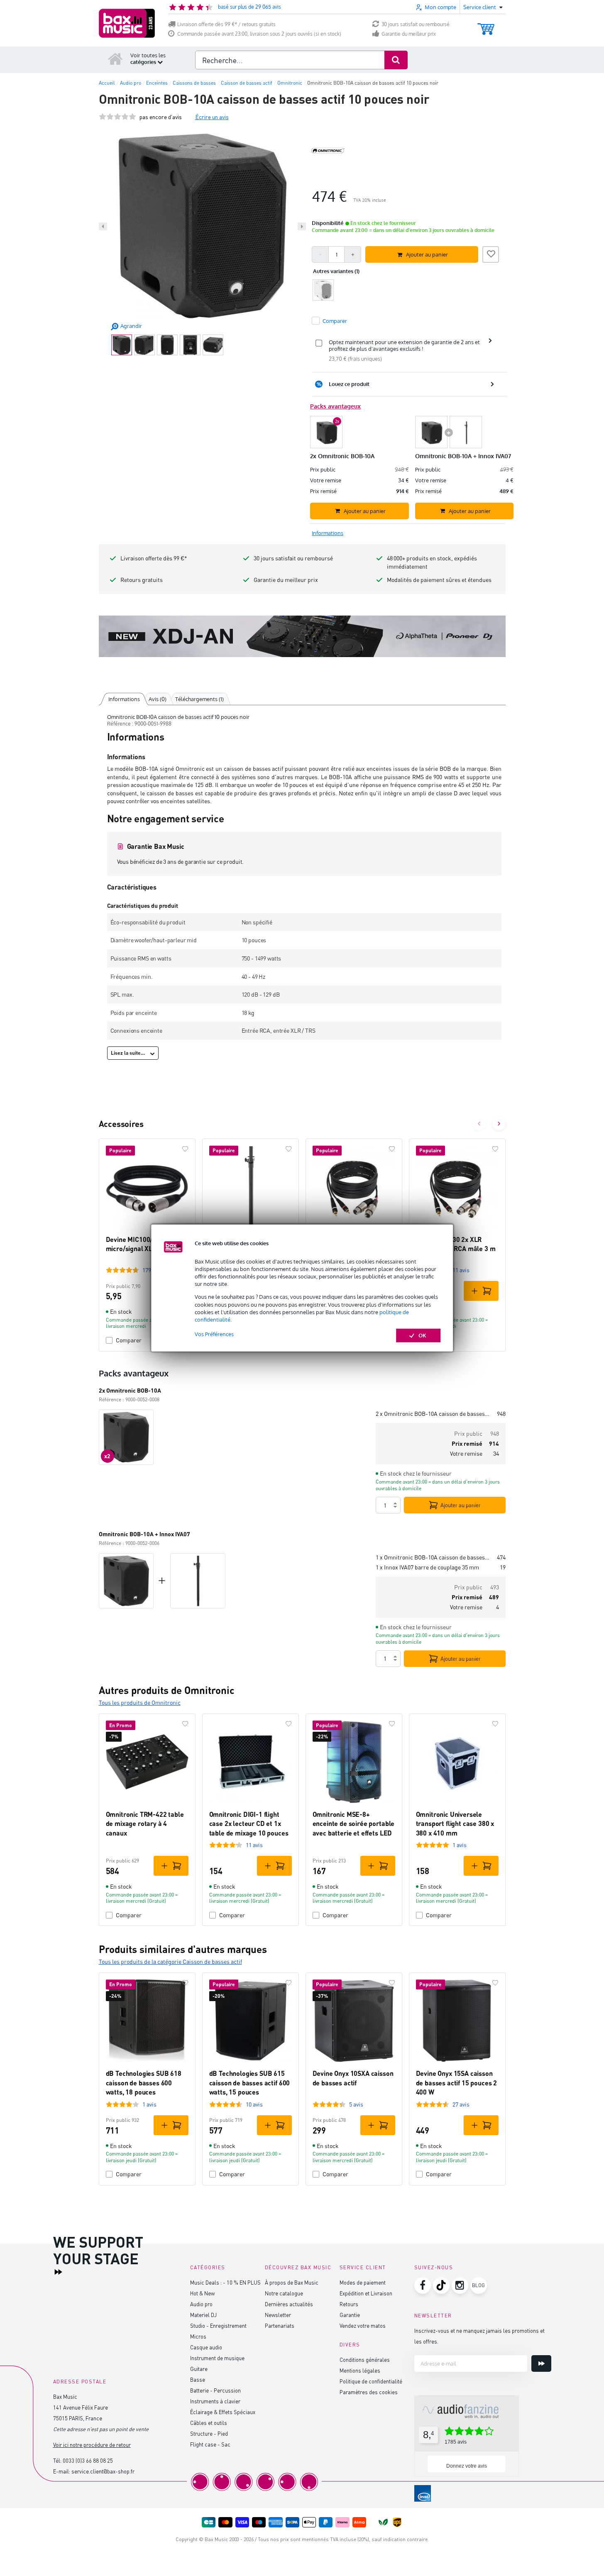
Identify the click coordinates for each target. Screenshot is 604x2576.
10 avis (254, 2104)
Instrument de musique (217, 2358)
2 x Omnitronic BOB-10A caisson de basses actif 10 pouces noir (433, 1414)
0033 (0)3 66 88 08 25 (88, 2460)
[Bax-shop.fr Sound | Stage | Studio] (127, 23)
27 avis (461, 2104)
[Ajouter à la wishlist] (491, 253)
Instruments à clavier (215, 2401)
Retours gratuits (142, 580)
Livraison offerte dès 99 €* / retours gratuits (226, 24)
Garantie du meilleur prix (409, 34)
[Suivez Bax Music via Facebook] (423, 2285)
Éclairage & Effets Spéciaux (223, 2412)
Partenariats (280, 2325)
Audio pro (201, 2304)
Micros (198, 2336)
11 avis (461, 1270)
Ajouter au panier (461, 1505)
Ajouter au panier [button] (427, 254)
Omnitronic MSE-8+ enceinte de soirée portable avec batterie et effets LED (354, 1823)
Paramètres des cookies (369, 2392)
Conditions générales (365, 2360)
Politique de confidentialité (371, 2381)
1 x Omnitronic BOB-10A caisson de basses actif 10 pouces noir (433, 1557)
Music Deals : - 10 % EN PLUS (225, 2282)
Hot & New (202, 2293)
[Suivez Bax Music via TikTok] (441, 2285)
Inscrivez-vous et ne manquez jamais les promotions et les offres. (479, 2336)
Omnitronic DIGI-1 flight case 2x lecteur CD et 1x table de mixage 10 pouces (249, 1823)
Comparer (129, 1340)
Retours (349, 2304)
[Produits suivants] (499, 1124)
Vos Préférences (214, 1334)
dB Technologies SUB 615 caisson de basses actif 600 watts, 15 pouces (250, 2082)
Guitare (199, 2369)
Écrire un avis (212, 117)
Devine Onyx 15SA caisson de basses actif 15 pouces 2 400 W (457, 2082)
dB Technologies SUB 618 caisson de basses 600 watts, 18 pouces (144, 2082)
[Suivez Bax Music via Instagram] (460, 2285)
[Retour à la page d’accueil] (115, 59)
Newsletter (278, 2315)
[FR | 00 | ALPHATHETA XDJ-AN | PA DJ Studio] (302, 636)
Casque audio (206, 2347)
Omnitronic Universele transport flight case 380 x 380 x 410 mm (455, 1823)
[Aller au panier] (486, 25)
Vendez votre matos (363, 2325)
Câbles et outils (209, 2423)
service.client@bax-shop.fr (103, 2471)
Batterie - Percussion (215, 2390)
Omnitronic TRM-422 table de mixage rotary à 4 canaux (145, 1823)
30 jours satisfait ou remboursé (416, 24)
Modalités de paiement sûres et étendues (439, 580)
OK (422, 1335)
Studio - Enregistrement (218, 2325)
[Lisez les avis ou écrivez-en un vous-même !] (117, 117)
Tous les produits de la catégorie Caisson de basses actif (170, 1961)
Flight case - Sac (210, 2444)
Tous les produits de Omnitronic (140, 1702)
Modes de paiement (363, 2282)
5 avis (356, 2104)
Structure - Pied (209, 2433)
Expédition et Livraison (366, 2293)
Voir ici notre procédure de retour (92, 2445)
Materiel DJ (203, 2315)
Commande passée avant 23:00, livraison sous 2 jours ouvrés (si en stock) (259, 34)
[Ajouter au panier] (481, 1291)
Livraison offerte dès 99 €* (154, 558)
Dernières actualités (289, 2304)
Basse (198, 2379)
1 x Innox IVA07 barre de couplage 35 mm (427, 1567)
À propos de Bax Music (292, 2282)
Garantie (350, 2315)
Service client (363, 2267)
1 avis (460, 1845)
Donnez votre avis (467, 2466)
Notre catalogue (284, 2293)
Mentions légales (360, 2370)
